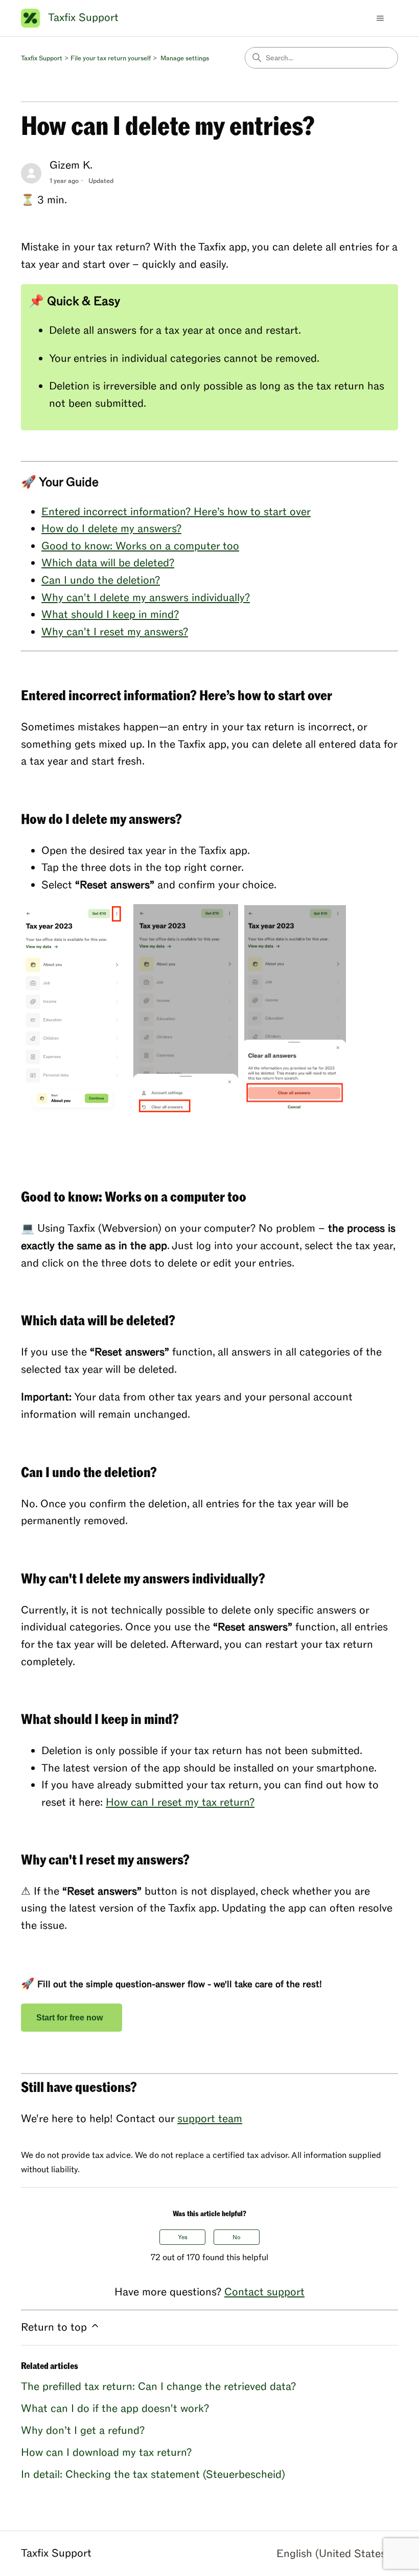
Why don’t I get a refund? (83, 2431)
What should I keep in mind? (110, 615)
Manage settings (185, 58)
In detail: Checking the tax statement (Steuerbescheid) (153, 2475)
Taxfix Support (42, 58)
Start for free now (72, 2018)
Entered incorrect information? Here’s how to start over (176, 512)
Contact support (264, 2292)
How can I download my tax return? (106, 2453)
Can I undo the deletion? (101, 580)
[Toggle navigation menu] (380, 18)
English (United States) (334, 2554)
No (237, 2237)
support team (210, 2119)
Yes (183, 2237)
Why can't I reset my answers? (115, 632)
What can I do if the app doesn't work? (115, 2409)
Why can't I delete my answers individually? (146, 598)
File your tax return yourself (111, 58)
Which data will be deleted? (108, 563)
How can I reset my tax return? (180, 1802)
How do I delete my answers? (111, 529)
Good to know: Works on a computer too (140, 546)
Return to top (55, 2327)
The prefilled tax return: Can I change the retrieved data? (158, 2387)
